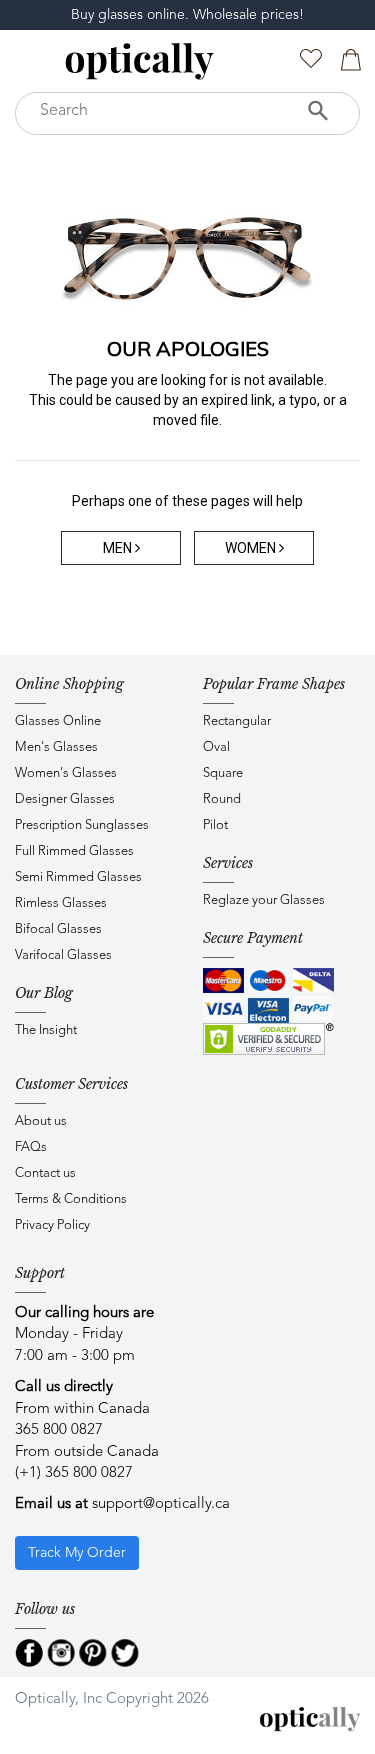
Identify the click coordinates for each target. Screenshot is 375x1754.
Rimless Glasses (61, 903)
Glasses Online (58, 721)
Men (119, 548)
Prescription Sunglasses (82, 825)
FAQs (31, 1147)
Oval (216, 747)
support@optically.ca (161, 1504)
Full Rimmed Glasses (74, 851)
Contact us (45, 1173)
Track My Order (77, 1553)
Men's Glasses (56, 747)
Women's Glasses (66, 773)
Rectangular (237, 721)
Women (252, 548)
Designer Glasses (65, 799)
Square (223, 773)
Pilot (215, 825)
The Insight (46, 1030)
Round (222, 799)
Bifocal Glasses (58, 929)
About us (41, 1121)
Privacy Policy (52, 1225)
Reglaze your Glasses (264, 900)
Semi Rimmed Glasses (78, 877)
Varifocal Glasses (63, 955)
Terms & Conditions (71, 1199)
